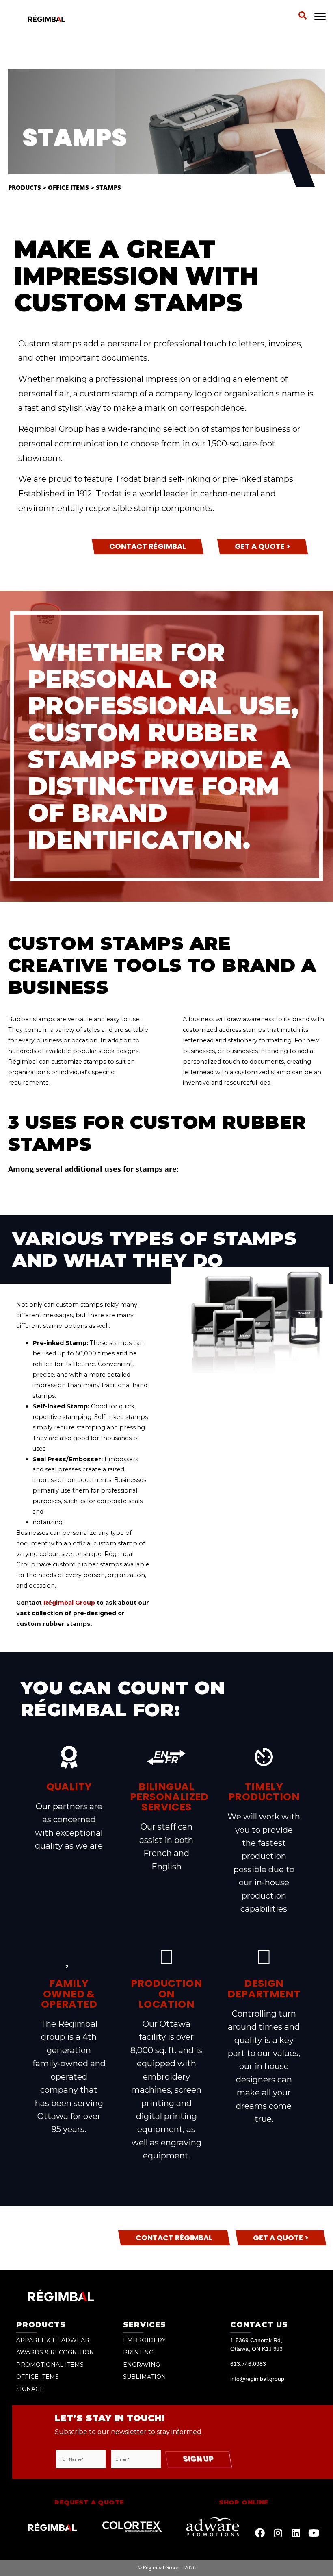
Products (25, 187)
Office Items (68, 187)
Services (145, 2325)
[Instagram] (278, 2533)
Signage (30, 2389)
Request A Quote (89, 2502)
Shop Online (243, 2502)
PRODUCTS (41, 2325)
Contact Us (259, 2325)
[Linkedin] (296, 2533)
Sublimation (145, 2377)
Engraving (142, 2365)
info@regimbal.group (257, 2379)
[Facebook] (260, 2533)
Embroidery (144, 2340)
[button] (303, 15)
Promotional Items (50, 2365)
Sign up (198, 2459)
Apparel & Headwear (53, 2340)
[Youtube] (314, 2533)
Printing (138, 2352)
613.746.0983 (248, 2364)
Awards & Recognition (55, 2352)
